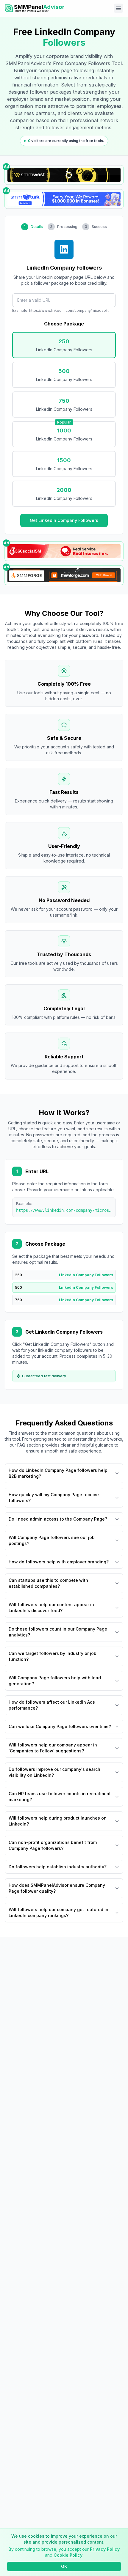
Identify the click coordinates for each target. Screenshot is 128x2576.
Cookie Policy (68, 2555)
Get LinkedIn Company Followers (64, 520)
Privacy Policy (105, 2549)
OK (64, 2566)
